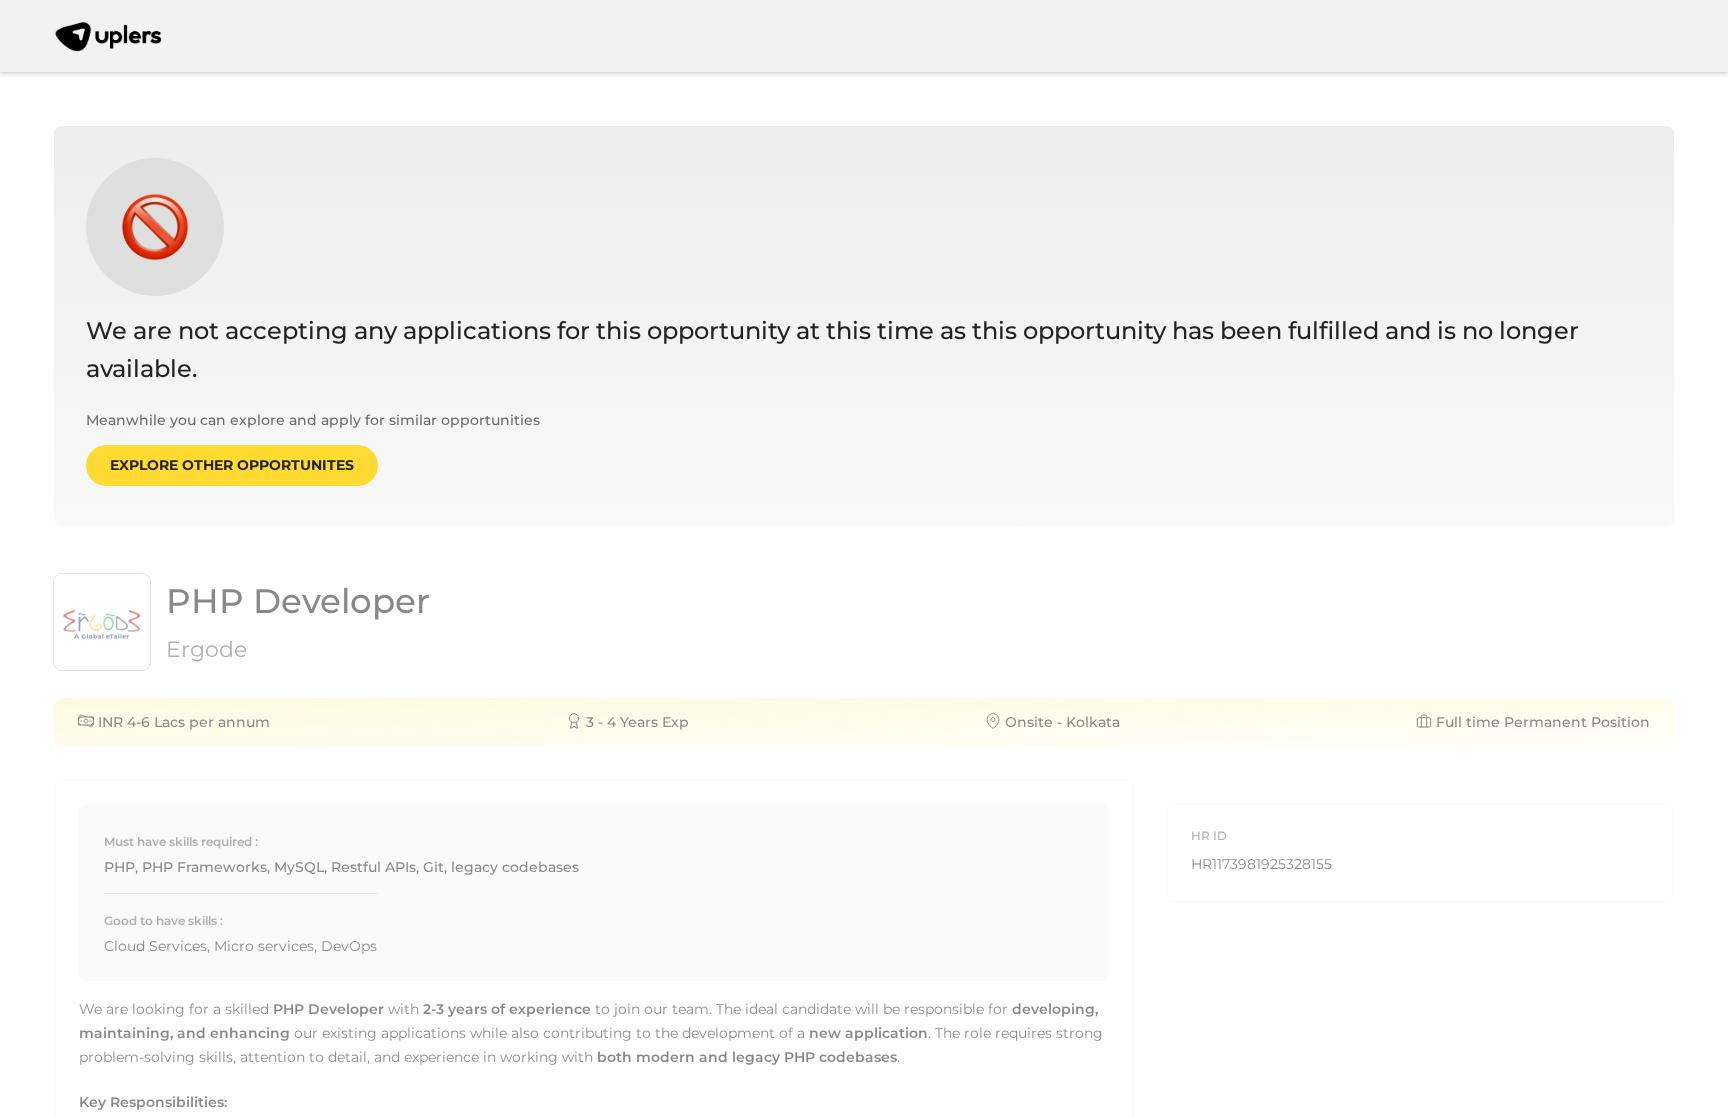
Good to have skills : (163, 920)
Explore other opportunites (232, 465)
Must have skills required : (181, 841)
